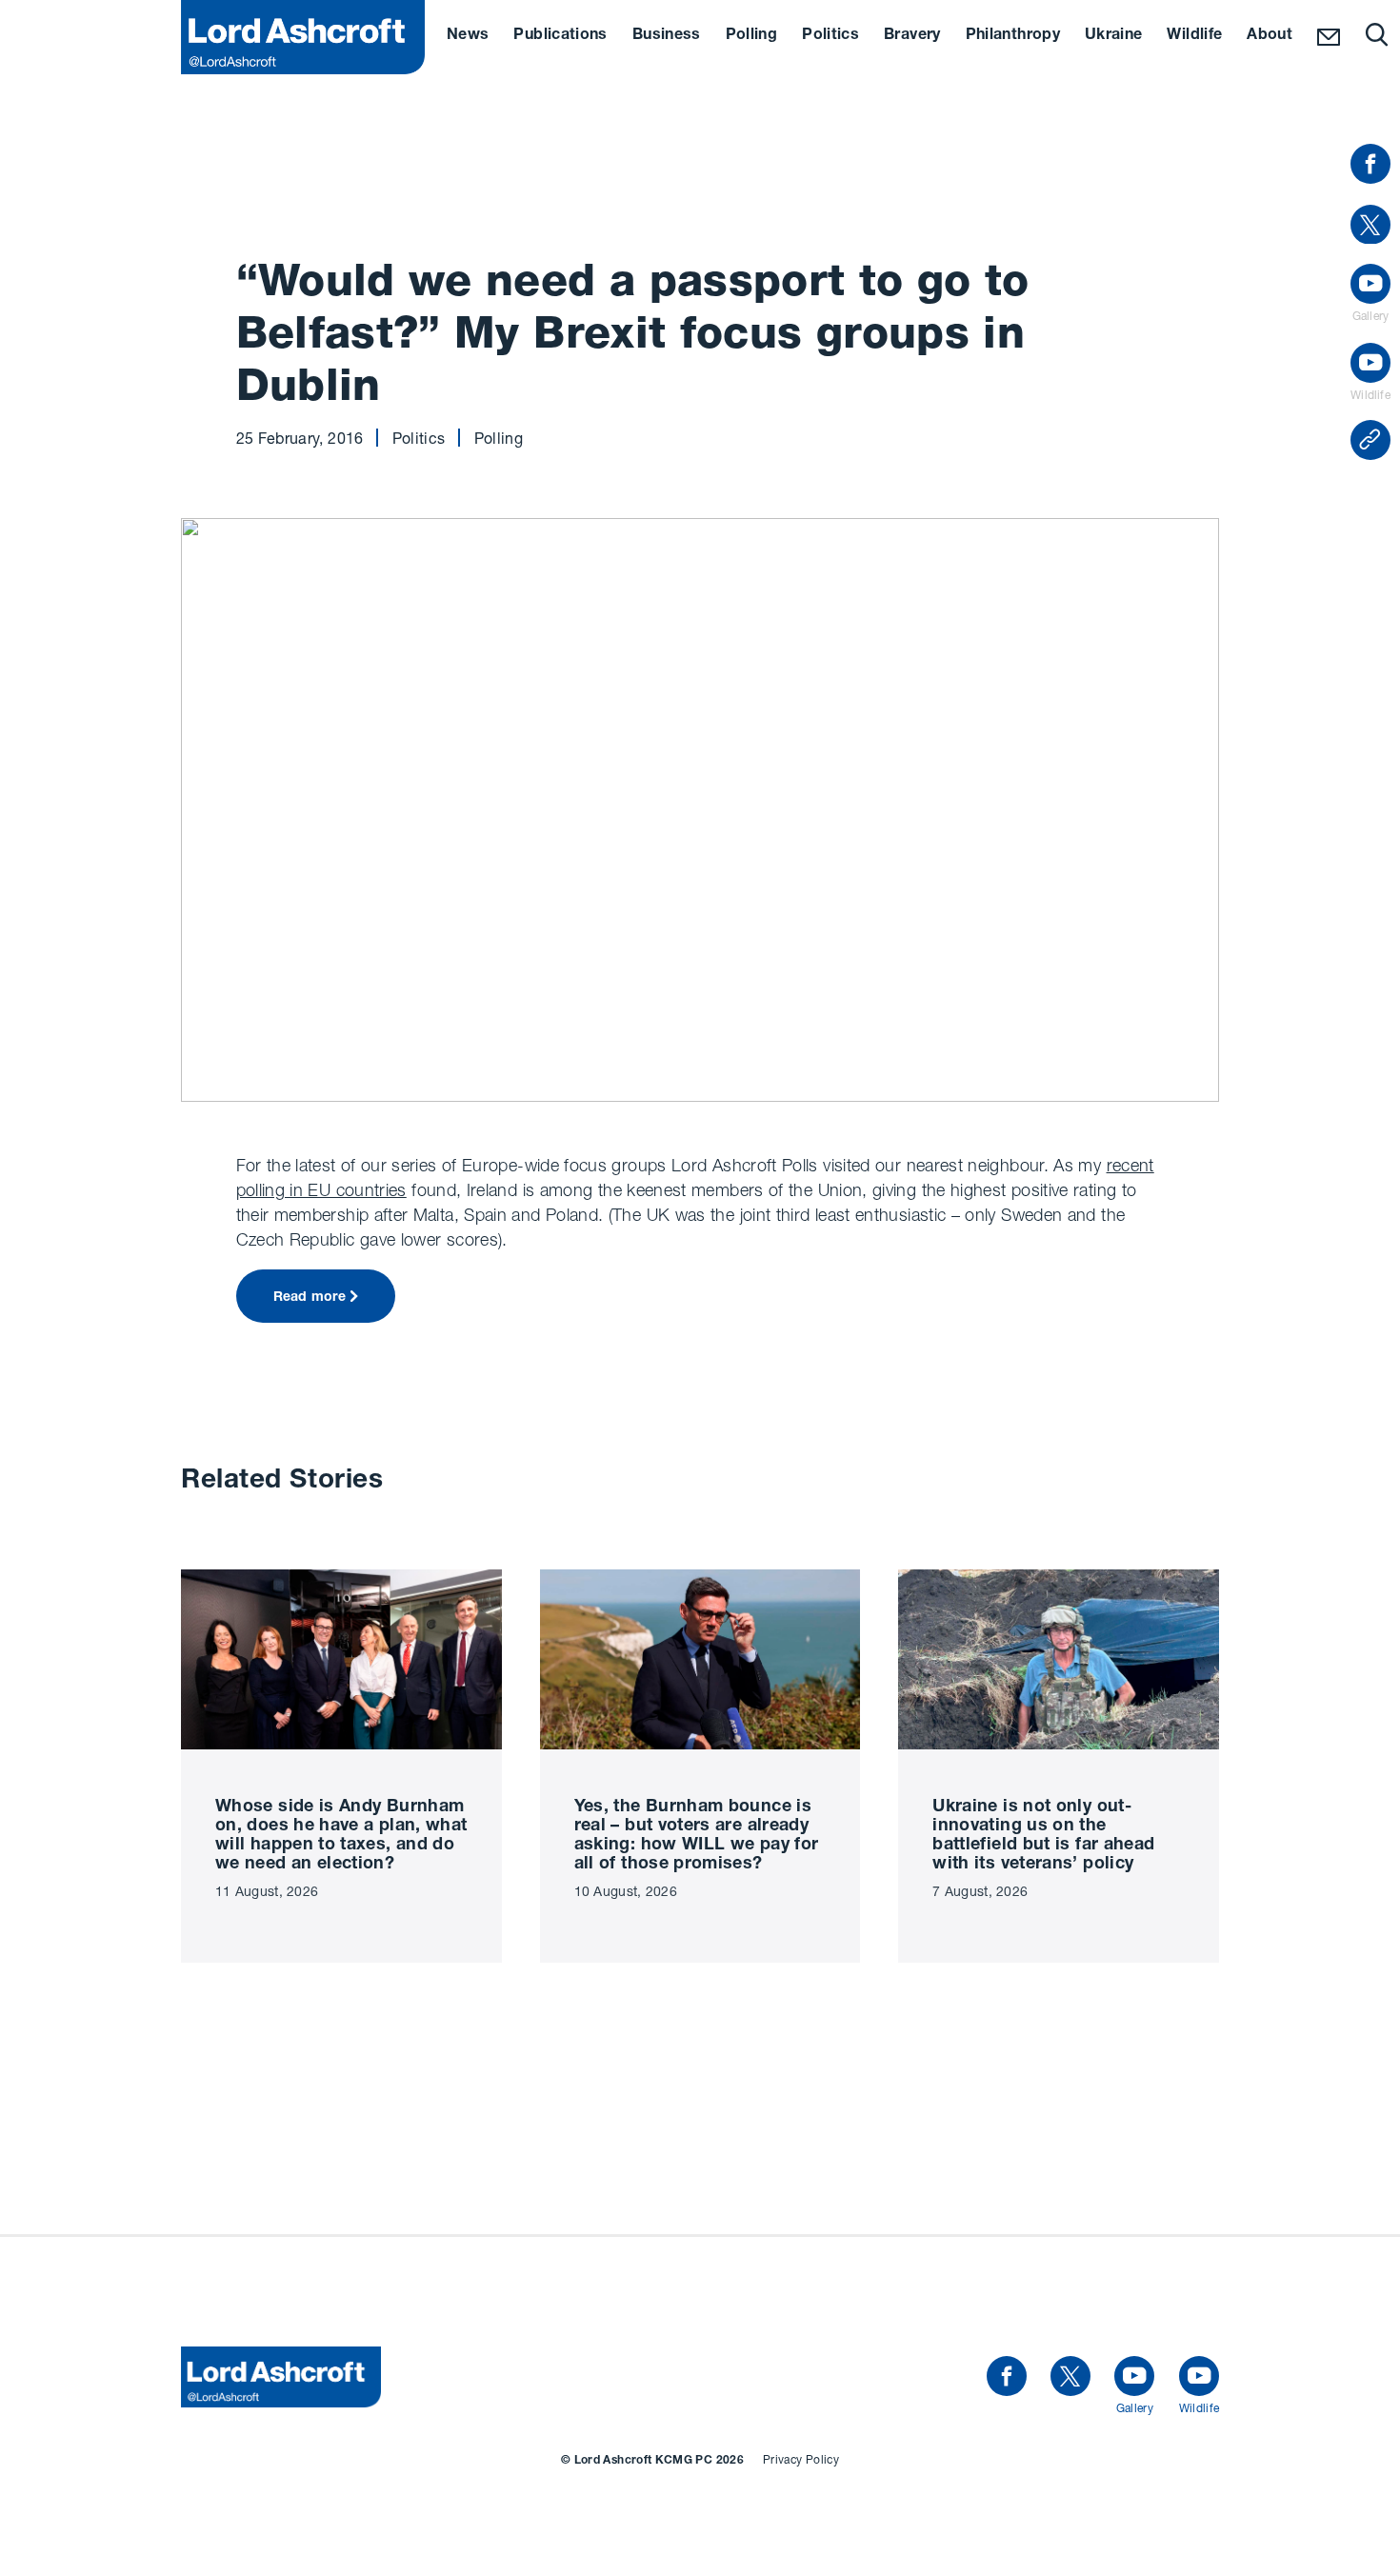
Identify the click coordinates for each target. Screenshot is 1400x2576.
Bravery (912, 36)
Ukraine (1114, 36)
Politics (830, 36)
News (468, 36)
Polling (752, 36)
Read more (310, 1298)
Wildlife (1194, 36)
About (1270, 36)
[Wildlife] (1199, 2377)
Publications (560, 36)
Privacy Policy (801, 2459)
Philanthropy (1013, 36)
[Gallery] (1134, 2377)
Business (667, 36)
